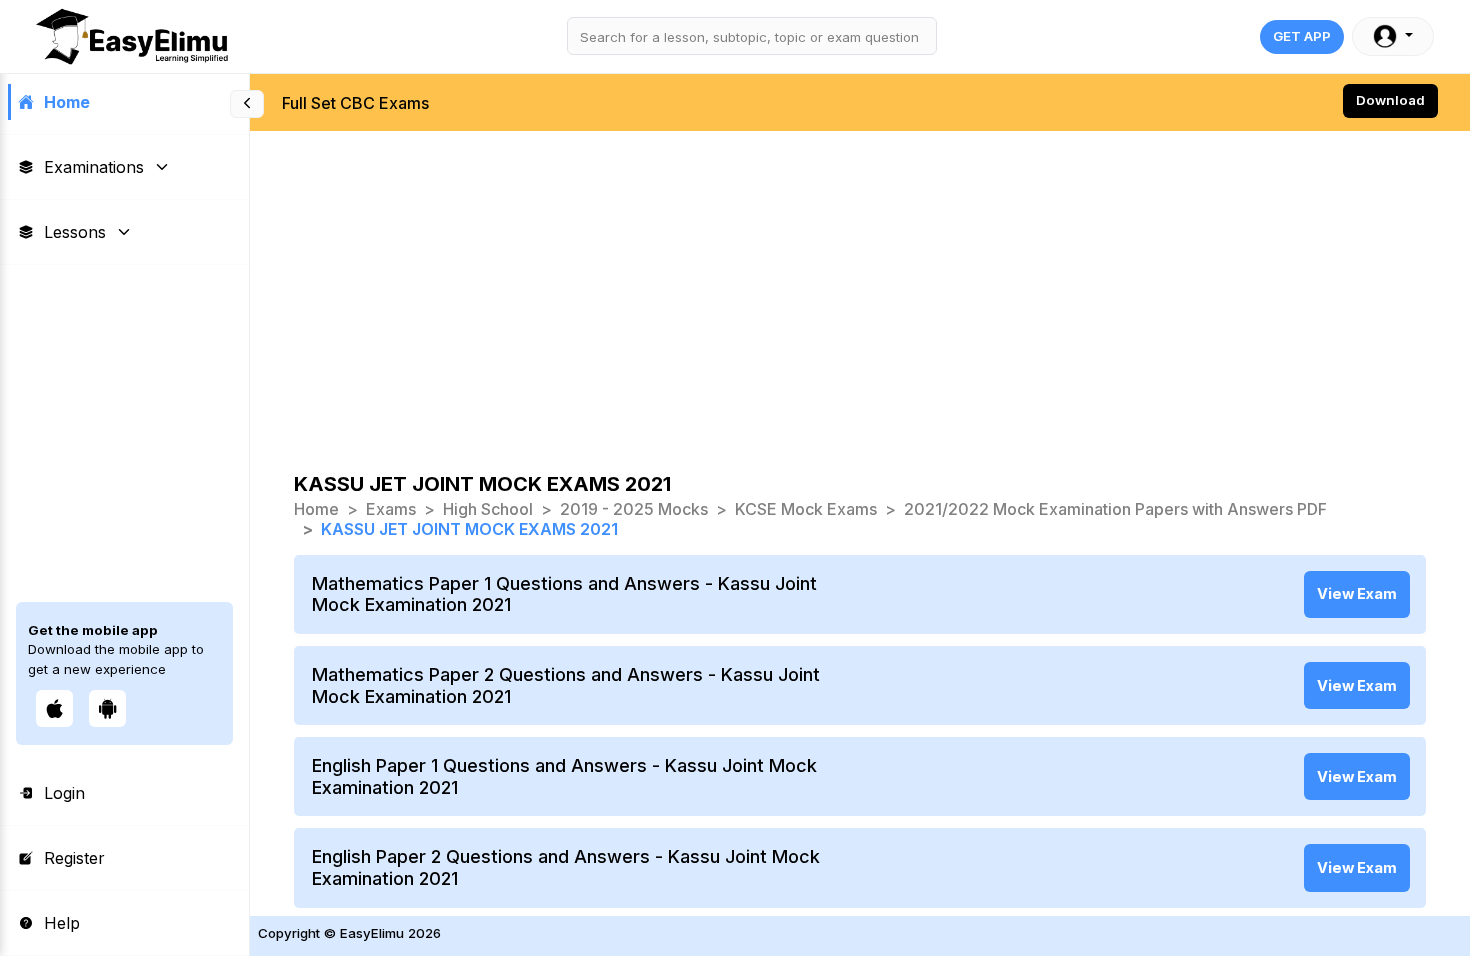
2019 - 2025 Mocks (634, 509)
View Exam (1357, 594)
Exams (391, 509)
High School (488, 509)
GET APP (1302, 36)
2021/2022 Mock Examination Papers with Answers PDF (1115, 509)
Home (67, 102)
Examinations (94, 167)
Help (62, 923)
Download (1390, 100)
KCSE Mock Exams (806, 509)
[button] (1393, 36)
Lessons (75, 232)
